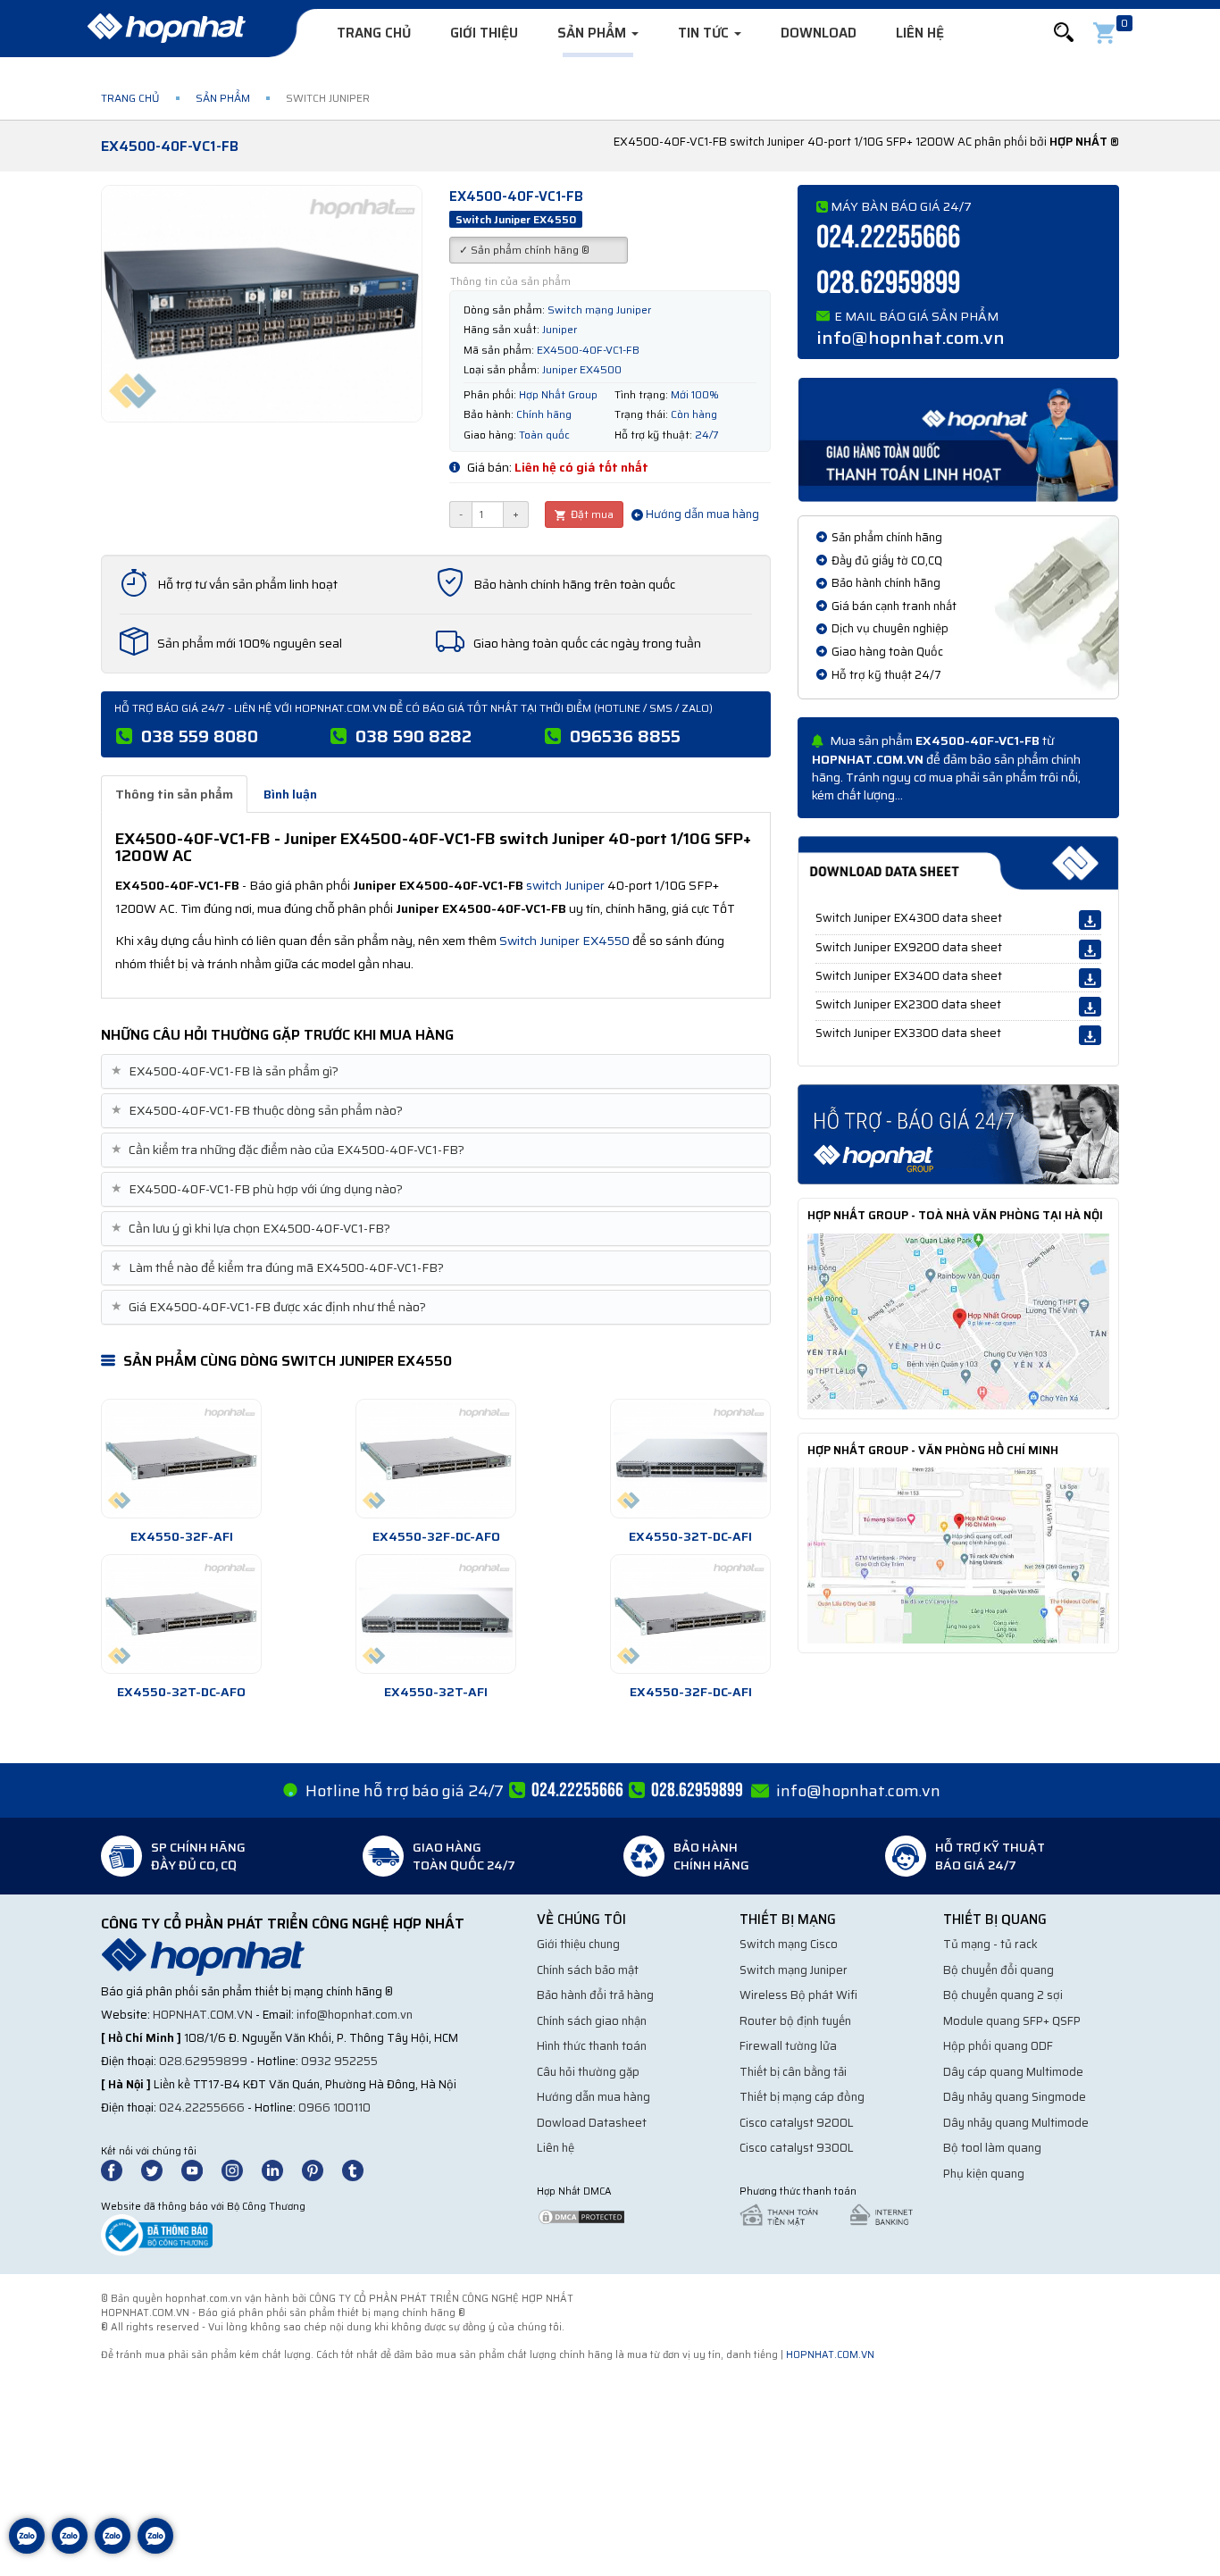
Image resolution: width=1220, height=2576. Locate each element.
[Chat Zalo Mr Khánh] (155, 2549)
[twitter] (160, 2169)
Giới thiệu (484, 33)
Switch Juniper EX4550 (564, 941)
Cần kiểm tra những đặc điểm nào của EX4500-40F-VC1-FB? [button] (290, 1150)
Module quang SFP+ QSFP (1012, 2021)
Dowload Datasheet (592, 2123)
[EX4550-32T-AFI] (436, 1614)
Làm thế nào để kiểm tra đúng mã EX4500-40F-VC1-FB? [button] (280, 1268)
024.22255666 (888, 238)
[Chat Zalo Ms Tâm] (27, 2549)
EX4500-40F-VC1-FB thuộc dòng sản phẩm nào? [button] (259, 1111)
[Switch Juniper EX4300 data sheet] (1090, 920)
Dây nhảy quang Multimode (1016, 2123)
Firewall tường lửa (788, 2046)
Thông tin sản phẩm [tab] (174, 794)
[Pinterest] (321, 2169)
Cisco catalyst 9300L (797, 2148)
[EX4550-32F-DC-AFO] (436, 1459)
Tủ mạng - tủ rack (990, 1944)
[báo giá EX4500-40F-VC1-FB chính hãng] (958, 1133)
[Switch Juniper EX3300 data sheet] (1090, 1035)
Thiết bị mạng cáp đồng (802, 2097)
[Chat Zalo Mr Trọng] (113, 2549)
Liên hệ (920, 33)
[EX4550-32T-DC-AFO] (181, 1614)
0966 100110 (334, 2108)
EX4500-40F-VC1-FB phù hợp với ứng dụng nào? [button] (259, 1189)
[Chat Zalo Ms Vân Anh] (70, 2549)
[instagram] (240, 2169)
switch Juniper (565, 885)
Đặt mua (591, 514)
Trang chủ (374, 33)
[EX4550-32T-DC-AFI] (690, 1459)
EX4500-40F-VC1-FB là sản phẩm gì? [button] (227, 1071)
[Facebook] (121, 2169)
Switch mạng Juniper (794, 1970)
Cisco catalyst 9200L (797, 2123)
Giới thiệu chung (578, 1944)
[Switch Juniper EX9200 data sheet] (1090, 949)
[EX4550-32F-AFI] (181, 1459)
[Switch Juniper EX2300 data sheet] (1090, 1007)
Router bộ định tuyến (795, 2021)
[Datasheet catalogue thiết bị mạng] (958, 863)
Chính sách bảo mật (588, 1970)
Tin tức (705, 33)
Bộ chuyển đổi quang (999, 1970)
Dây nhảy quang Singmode (1015, 2097)
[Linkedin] (280, 2169)
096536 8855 (625, 736)
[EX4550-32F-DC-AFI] (690, 1614)
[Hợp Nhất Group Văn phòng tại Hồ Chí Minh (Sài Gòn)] (958, 1554)
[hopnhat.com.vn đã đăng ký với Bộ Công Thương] (157, 2234)
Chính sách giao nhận (592, 2021)
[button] (1064, 33)
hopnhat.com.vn (203, 2015)
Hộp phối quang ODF (998, 2046)
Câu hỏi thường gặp (588, 2072)
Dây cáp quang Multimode (1013, 2072)
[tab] (436, 1071)
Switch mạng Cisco (789, 1944)
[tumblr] (361, 2169)
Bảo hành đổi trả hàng (595, 1995)
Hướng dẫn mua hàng (701, 514)
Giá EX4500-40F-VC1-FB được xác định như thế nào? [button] (271, 1307)
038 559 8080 (200, 736)
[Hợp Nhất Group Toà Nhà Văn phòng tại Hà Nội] (958, 1320)
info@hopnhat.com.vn (911, 338)
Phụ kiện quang (984, 2174)
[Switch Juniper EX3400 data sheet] (1090, 978)
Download (819, 33)
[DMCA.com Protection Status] (581, 2216)
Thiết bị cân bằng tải (793, 2072)
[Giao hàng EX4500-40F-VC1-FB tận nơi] (958, 439)
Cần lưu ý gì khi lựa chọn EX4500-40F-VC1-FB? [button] (253, 1229)
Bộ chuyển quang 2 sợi (1003, 1995)
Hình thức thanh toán (592, 2046)
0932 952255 (339, 2061)
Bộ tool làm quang (992, 2148)
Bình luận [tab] (290, 794)
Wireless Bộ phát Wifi (798, 1995)
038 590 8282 (414, 736)
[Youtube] (200, 2169)
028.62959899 (888, 284)
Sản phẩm (593, 33)
